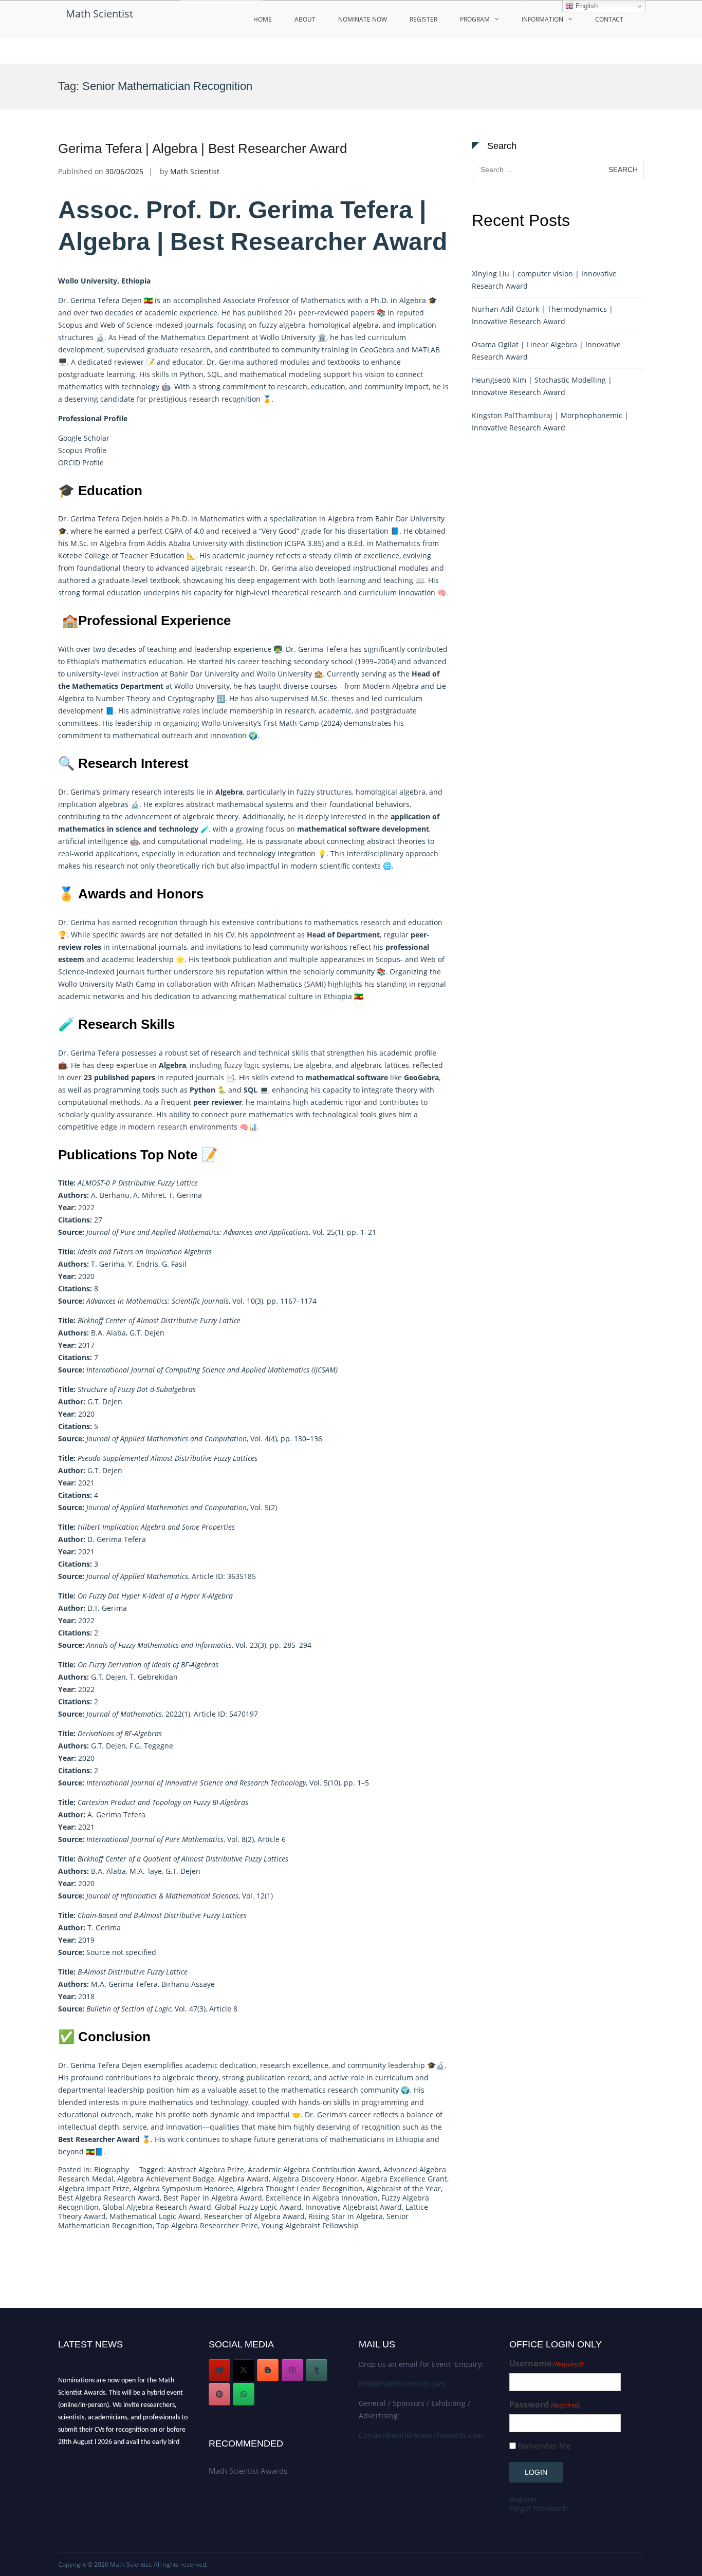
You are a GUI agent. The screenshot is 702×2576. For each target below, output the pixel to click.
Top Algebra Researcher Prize (207, 2225)
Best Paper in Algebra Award (213, 2198)
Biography (112, 2169)
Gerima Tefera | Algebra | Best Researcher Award (202, 148)
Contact (609, 19)
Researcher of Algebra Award (254, 2216)
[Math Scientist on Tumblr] (317, 2370)
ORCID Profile (81, 463)
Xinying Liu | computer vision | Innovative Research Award (544, 280)
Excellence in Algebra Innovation (322, 2198)
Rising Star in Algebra (346, 2216)
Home (263, 19)
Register (423, 19)
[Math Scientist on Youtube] (219, 2370)
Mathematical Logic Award (155, 2216)
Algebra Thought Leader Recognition (300, 2188)
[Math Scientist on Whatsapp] (244, 2394)
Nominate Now (363, 19)
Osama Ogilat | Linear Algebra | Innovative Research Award (546, 351)
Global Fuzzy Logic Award (258, 2207)
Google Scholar (84, 438)
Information (542, 19)
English (586, 6)
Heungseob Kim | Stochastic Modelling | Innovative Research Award (542, 386)
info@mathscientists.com (402, 2384)
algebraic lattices (380, 1065)
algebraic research (223, 568)
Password (545, 2405)
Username (546, 2364)
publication (252, 959)
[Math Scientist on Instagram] (292, 2370)
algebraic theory (210, 816)
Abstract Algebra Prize (206, 2169)
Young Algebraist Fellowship (310, 2225)
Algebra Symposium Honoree (183, 2188)
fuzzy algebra (282, 325)
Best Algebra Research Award (109, 2198)
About (305, 19)
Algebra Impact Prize (94, 2188)
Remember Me (544, 2446)
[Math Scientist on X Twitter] (244, 2370)
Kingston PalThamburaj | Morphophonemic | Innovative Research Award (550, 421)
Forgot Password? (539, 2508)
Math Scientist (99, 14)
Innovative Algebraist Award (354, 2207)
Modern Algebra (391, 686)
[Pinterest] (219, 2394)
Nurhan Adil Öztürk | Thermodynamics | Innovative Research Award (542, 315)
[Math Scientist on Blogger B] (268, 2370)
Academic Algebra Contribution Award (314, 2169)
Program (475, 19)
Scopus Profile (82, 450)
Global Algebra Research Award (157, 2207)
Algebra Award (243, 2179)
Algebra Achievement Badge (166, 2179)
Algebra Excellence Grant (404, 2179)
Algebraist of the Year (404, 2188)
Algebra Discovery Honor (315, 2179)
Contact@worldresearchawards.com (421, 2435)
